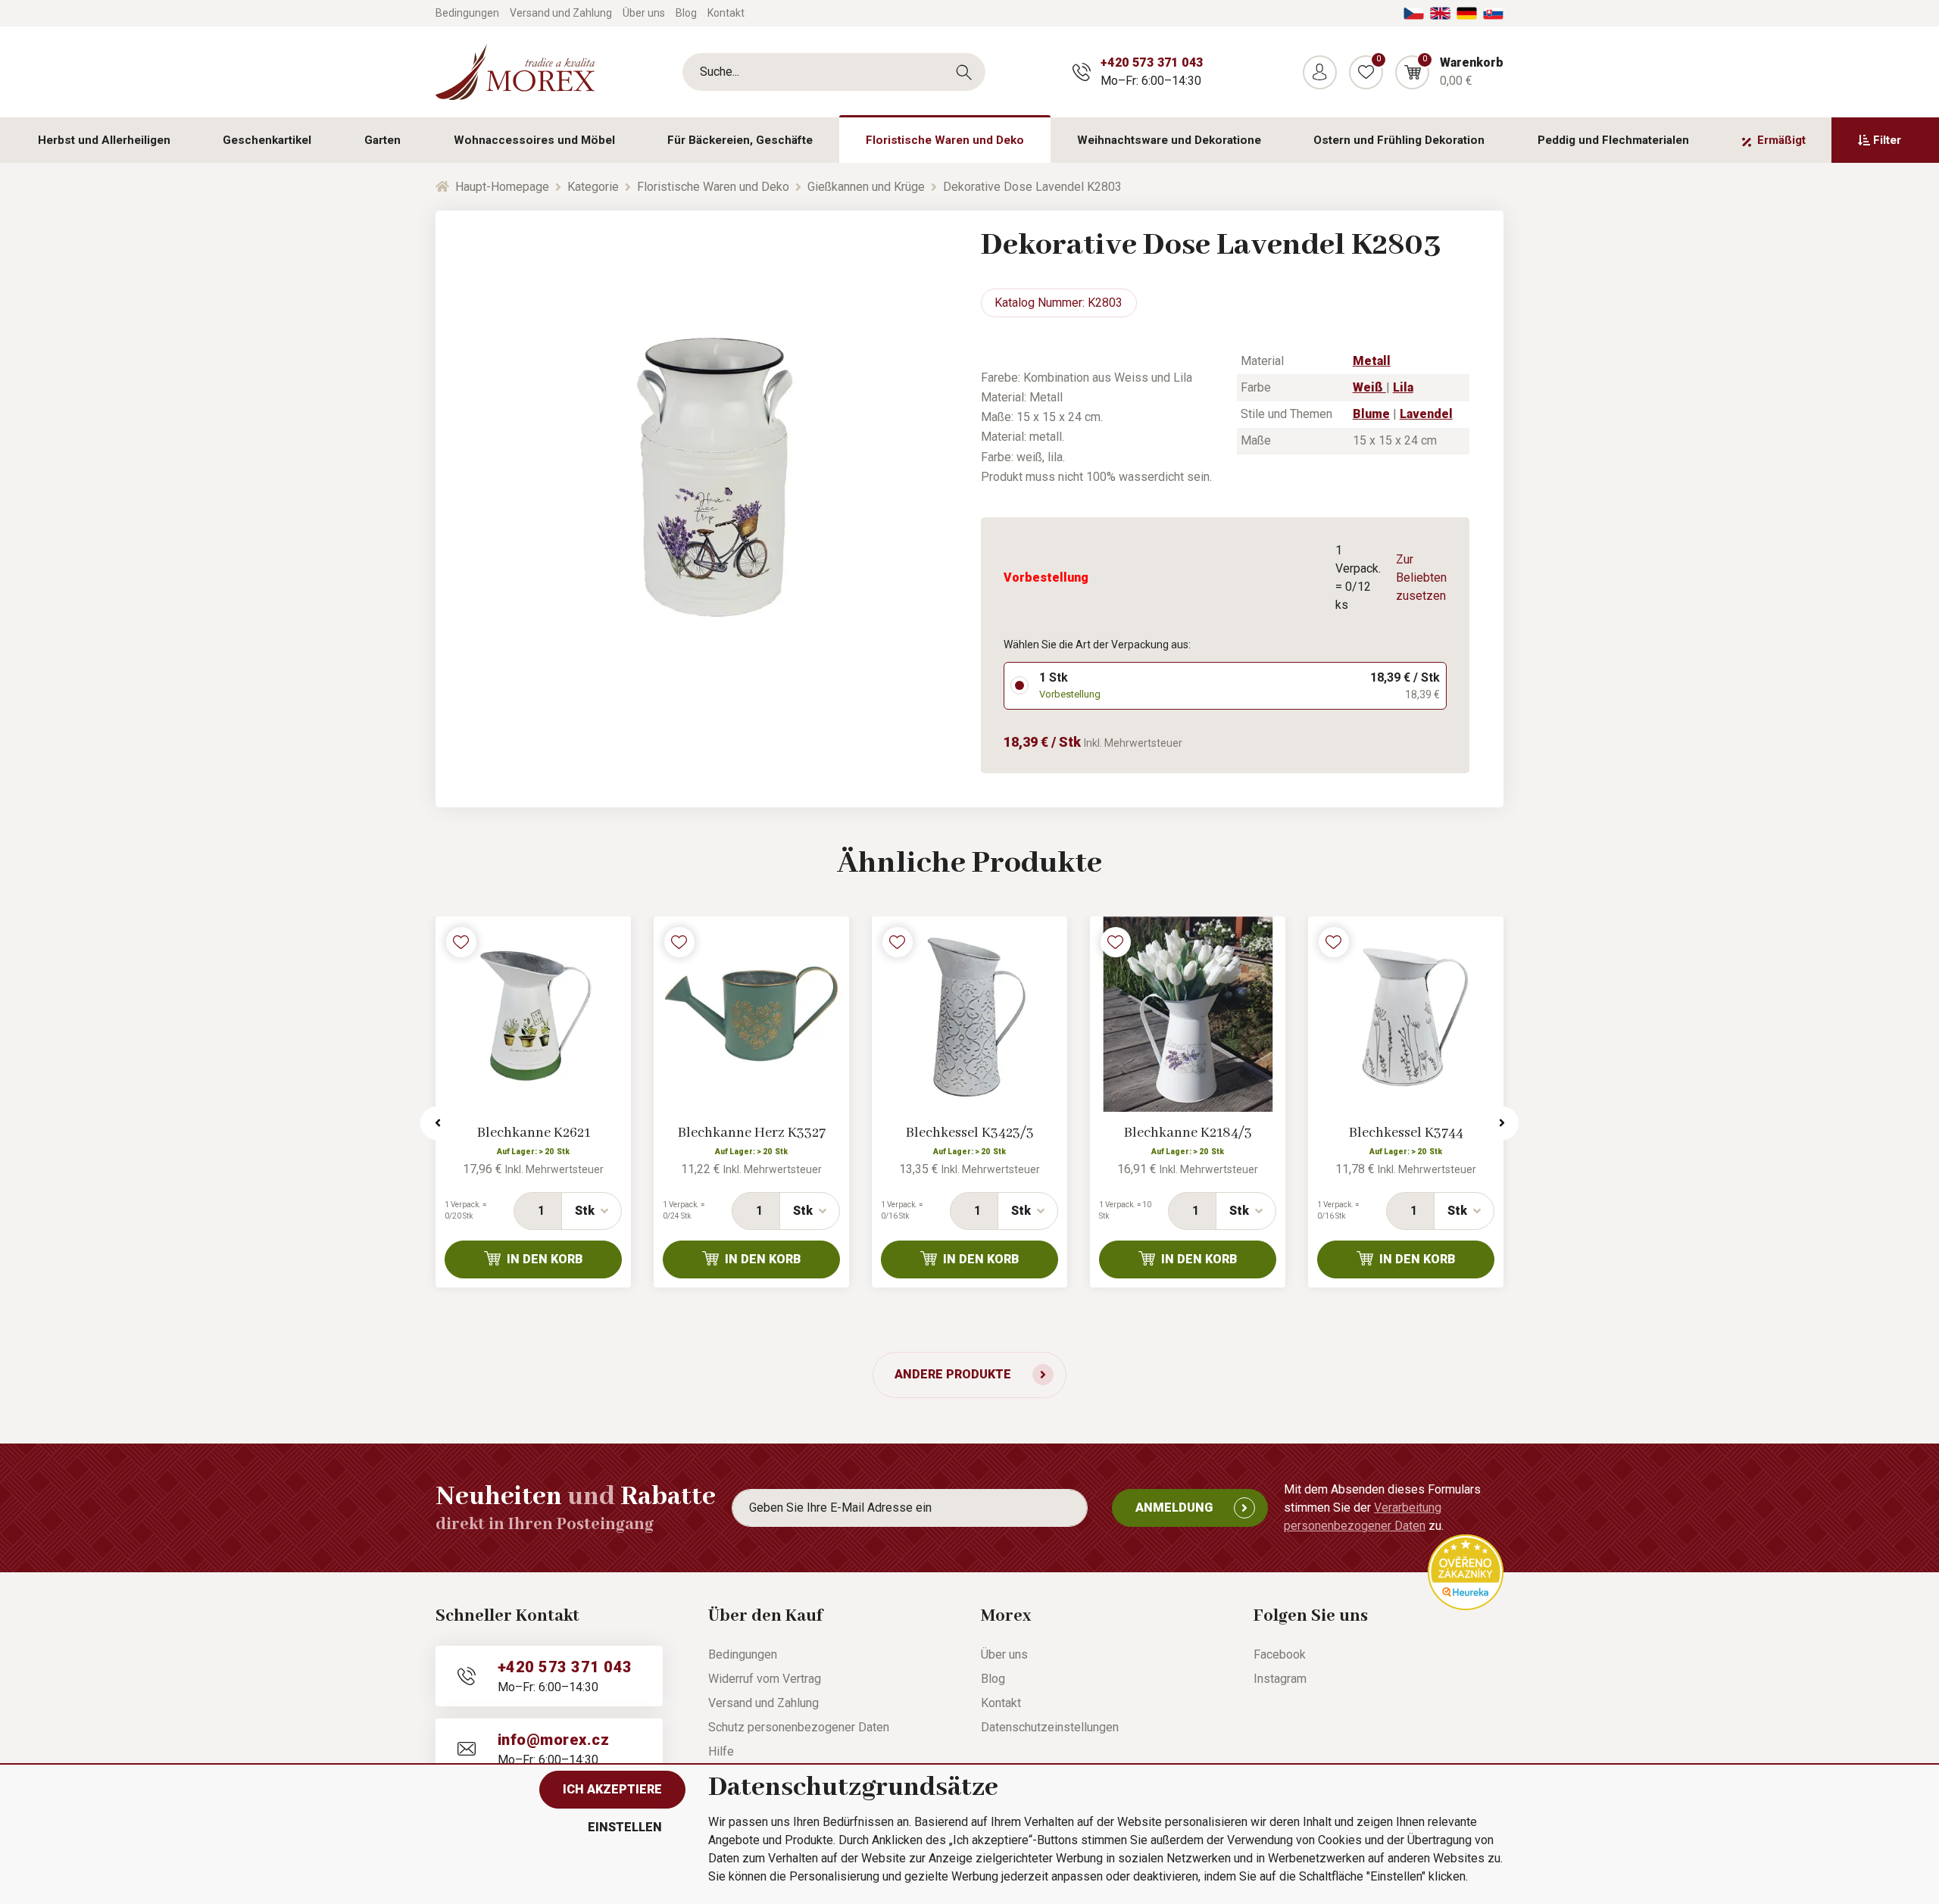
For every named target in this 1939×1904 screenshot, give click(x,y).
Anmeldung (1174, 1508)
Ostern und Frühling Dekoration (1399, 140)
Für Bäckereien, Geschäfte (740, 140)
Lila (1403, 387)
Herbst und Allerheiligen (104, 140)
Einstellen (625, 1827)
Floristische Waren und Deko (945, 140)
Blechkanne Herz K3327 (752, 1133)
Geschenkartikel (267, 140)
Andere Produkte (953, 1374)
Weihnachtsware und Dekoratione (1169, 140)
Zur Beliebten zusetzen (1421, 577)
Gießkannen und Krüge (866, 187)
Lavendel (1426, 414)
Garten (382, 140)
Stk (585, 1211)
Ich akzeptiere (612, 1789)
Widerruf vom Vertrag (765, 1679)
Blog (686, 13)
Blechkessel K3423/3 (970, 1133)
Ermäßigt (1781, 140)
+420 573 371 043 (1152, 62)
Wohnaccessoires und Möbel (534, 140)
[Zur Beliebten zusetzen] (461, 942)
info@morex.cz (553, 1740)
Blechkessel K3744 (1406, 1133)
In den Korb (545, 1259)
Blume (1371, 414)
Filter (1887, 140)
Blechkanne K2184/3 (1188, 1133)
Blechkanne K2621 (534, 1133)
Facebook (1280, 1654)
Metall (1372, 361)
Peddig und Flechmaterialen (1613, 140)
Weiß (1369, 387)
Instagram (1280, 1679)
